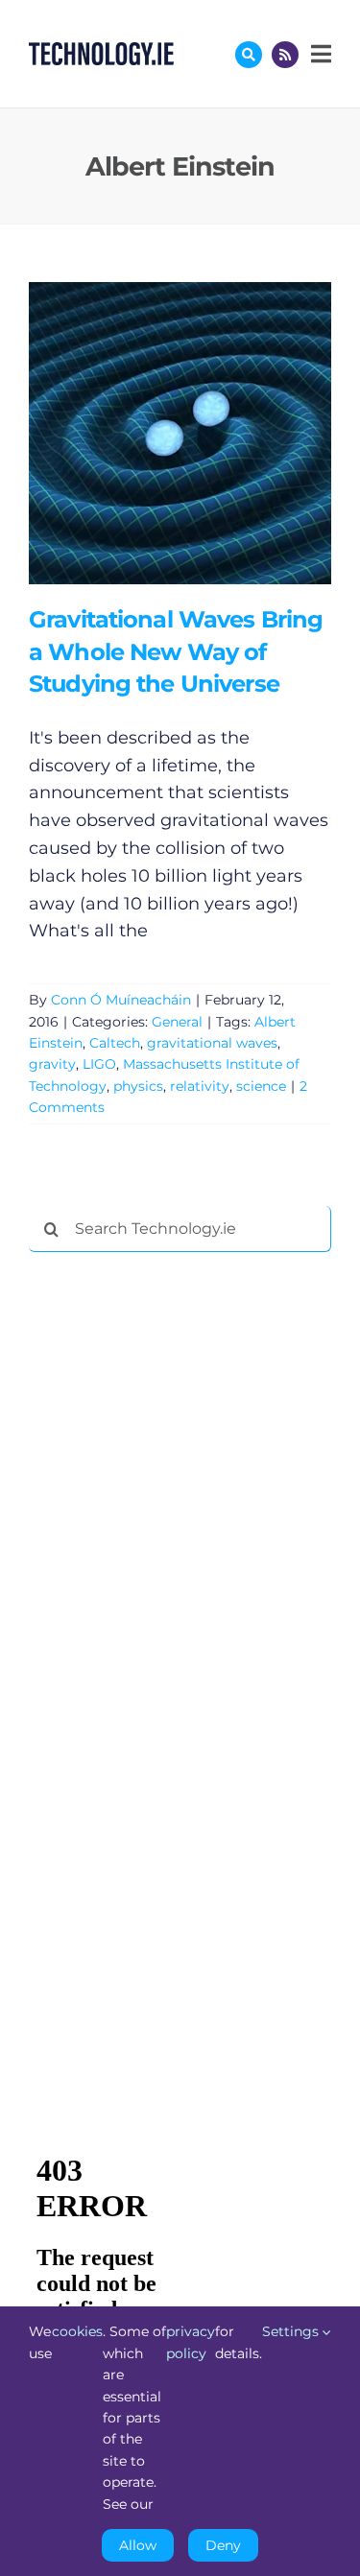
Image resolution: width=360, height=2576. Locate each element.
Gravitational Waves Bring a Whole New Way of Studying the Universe (152, 433)
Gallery (208, 433)
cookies (77, 2331)
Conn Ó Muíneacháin (121, 1000)
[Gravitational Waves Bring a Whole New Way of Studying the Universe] (180, 433)
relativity (200, 1086)
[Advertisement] (173, 1559)
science (261, 1086)
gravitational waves (212, 1043)
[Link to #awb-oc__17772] (249, 55)
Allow (138, 2545)
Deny (223, 2545)
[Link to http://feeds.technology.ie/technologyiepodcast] (285, 55)
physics (138, 1086)
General (177, 1022)
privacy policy (191, 2342)
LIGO (99, 1064)
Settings (292, 2331)
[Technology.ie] (101, 51)
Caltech (115, 1043)
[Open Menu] (319, 54)
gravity (52, 1064)
